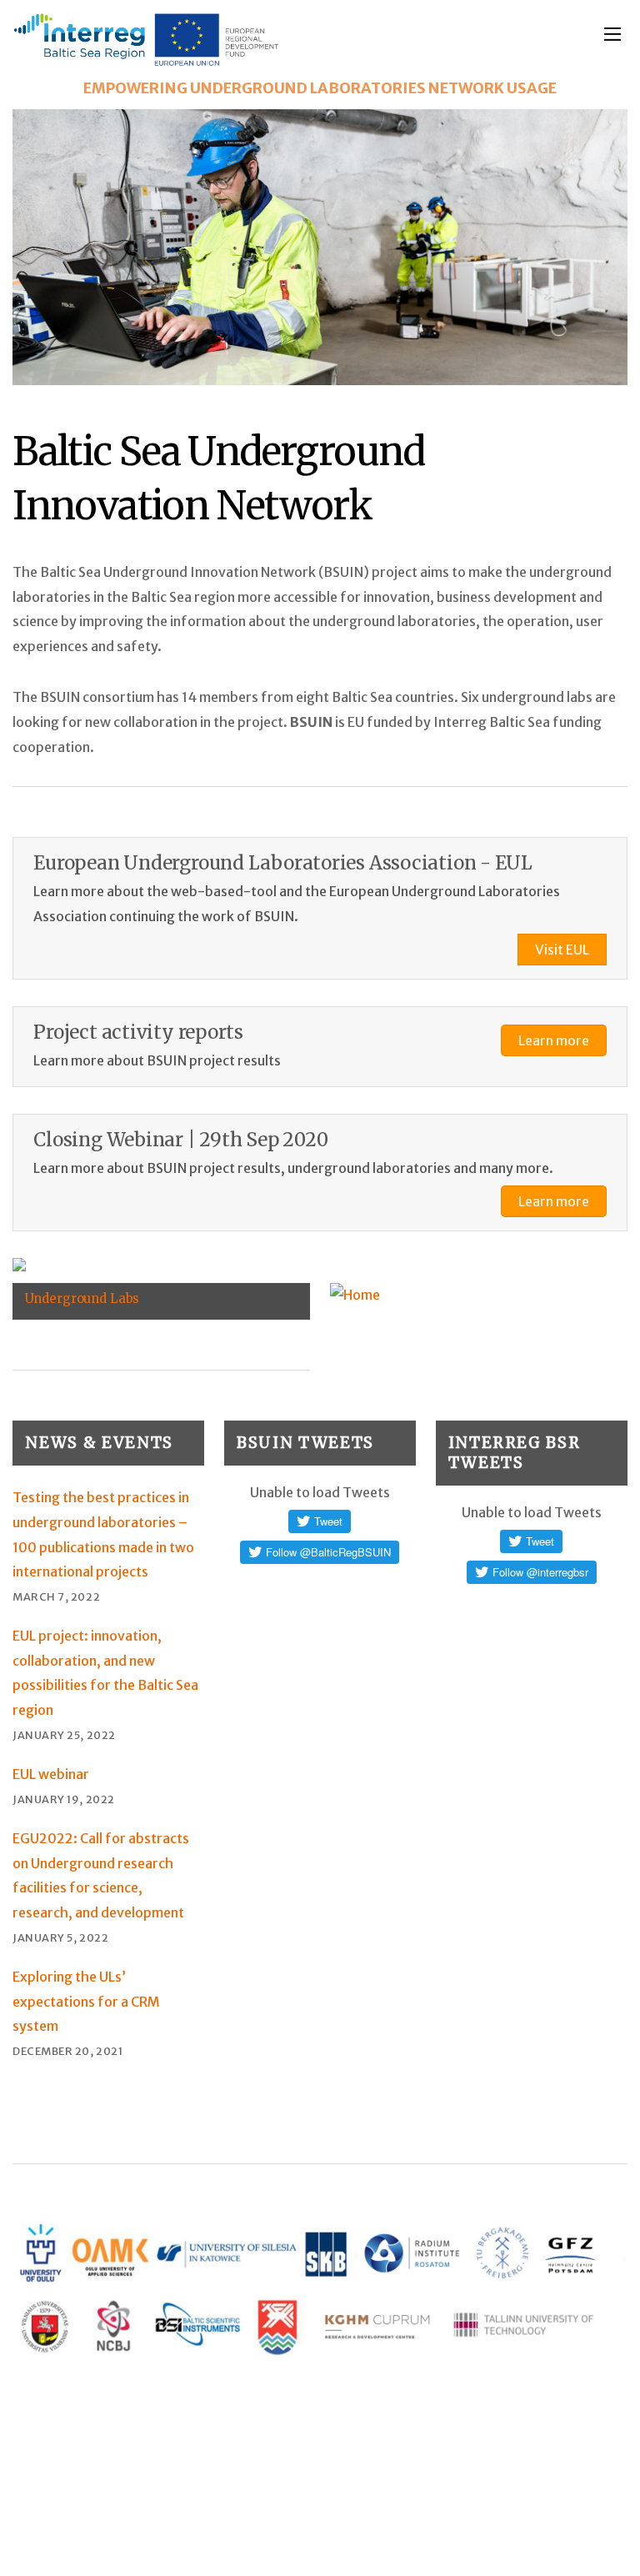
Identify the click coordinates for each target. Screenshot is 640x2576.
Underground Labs (82, 1298)
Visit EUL (562, 950)
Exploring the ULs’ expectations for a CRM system (86, 2001)
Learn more (554, 1040)
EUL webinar (51, 1774)
